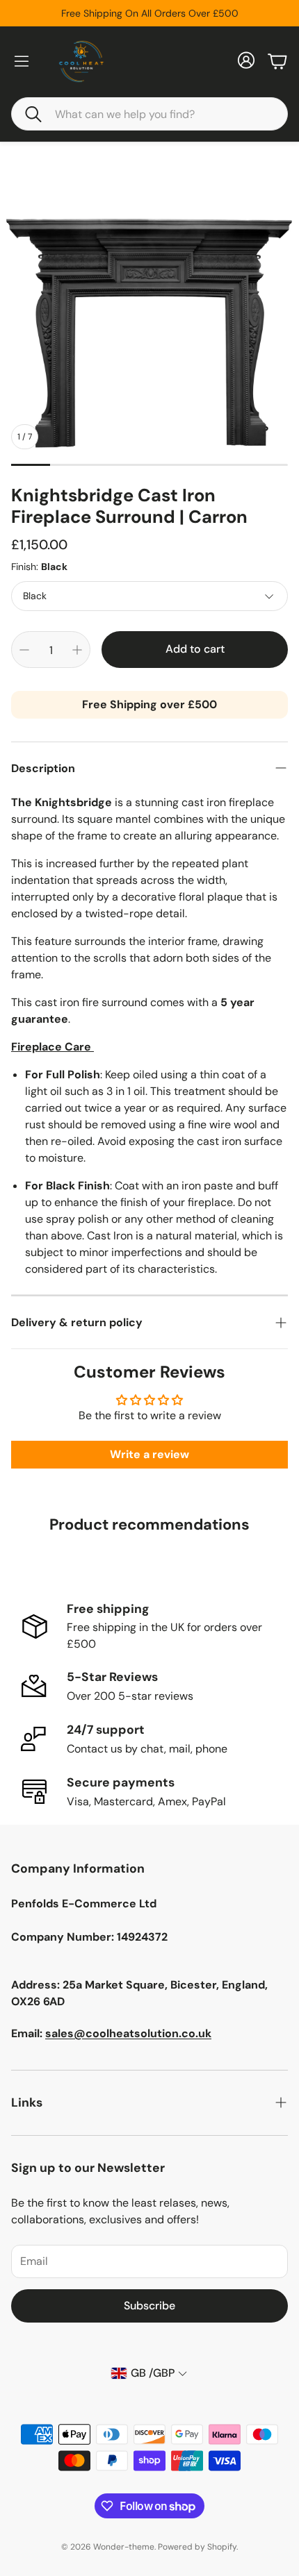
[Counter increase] (77, 650)
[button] (149, 114)
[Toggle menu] (22, 61)
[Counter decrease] (24, 650)
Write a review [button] (149, 1454)
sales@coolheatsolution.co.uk (128, 2033)
